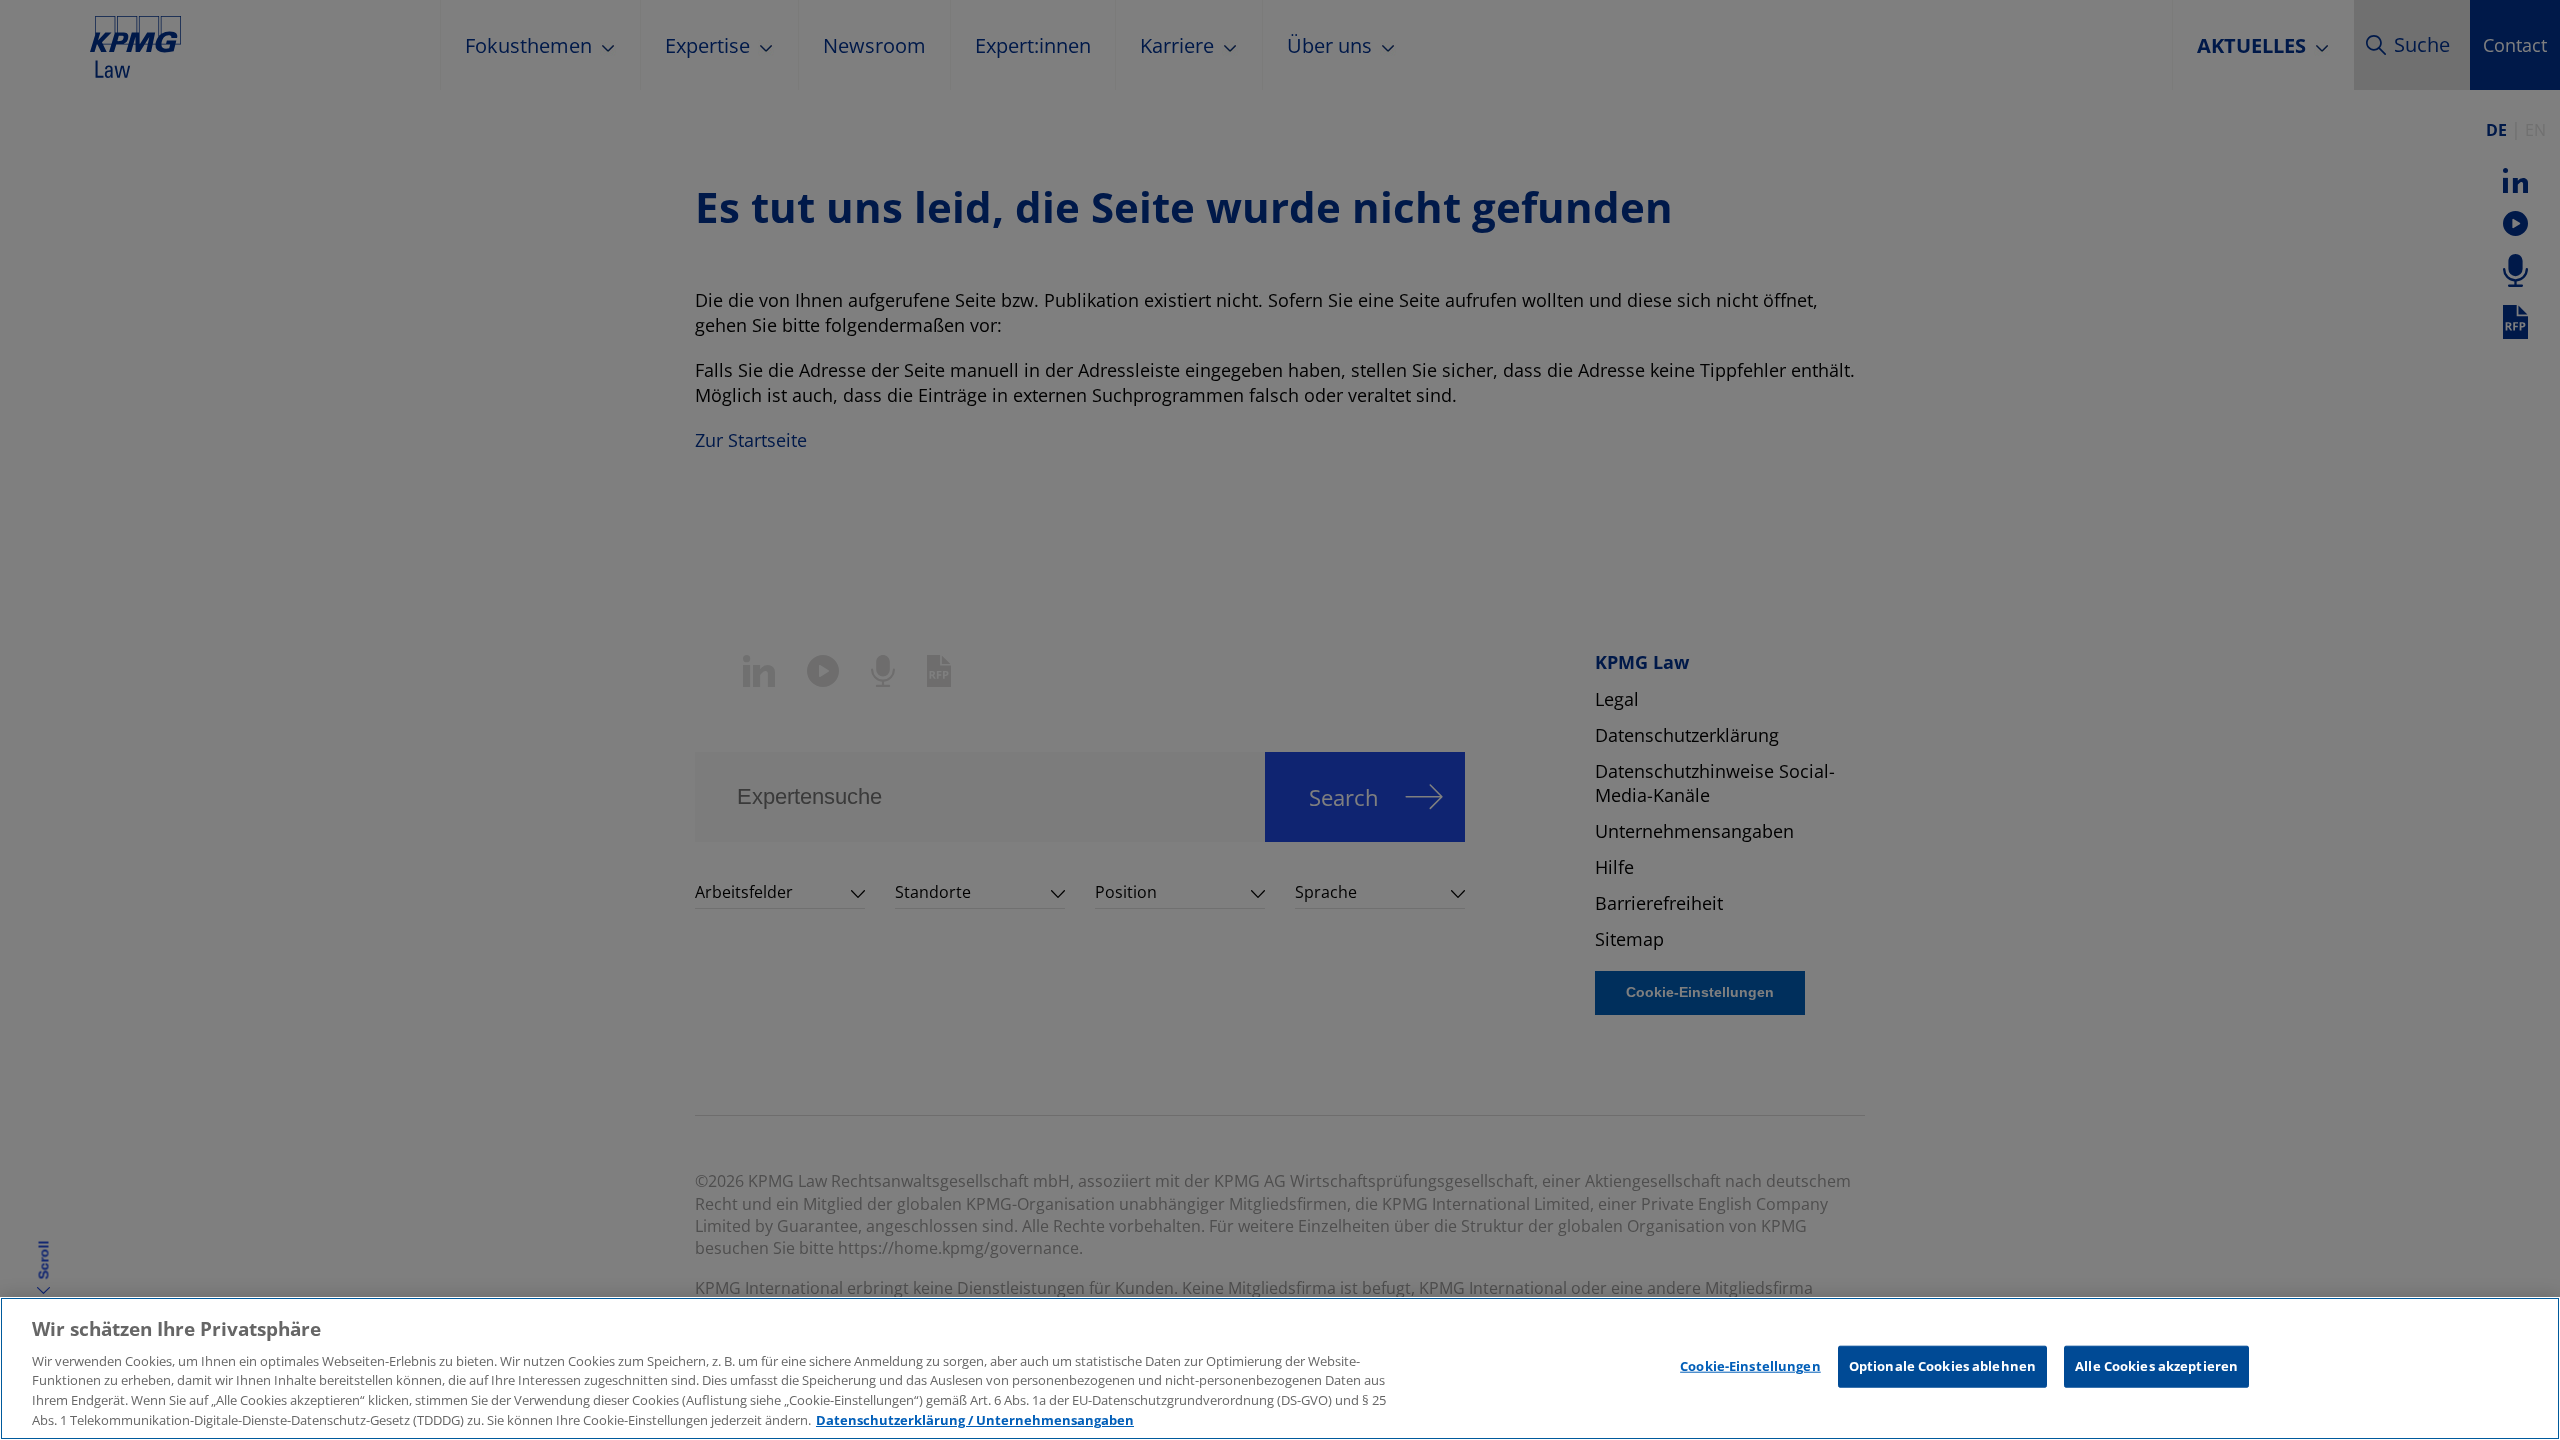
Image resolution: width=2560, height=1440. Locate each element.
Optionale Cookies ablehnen (1942, 1366)
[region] (1280, 1368)
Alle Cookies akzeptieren (2156, 1366)
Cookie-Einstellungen (1750, 1366)
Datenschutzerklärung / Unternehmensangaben (975, 1419)
